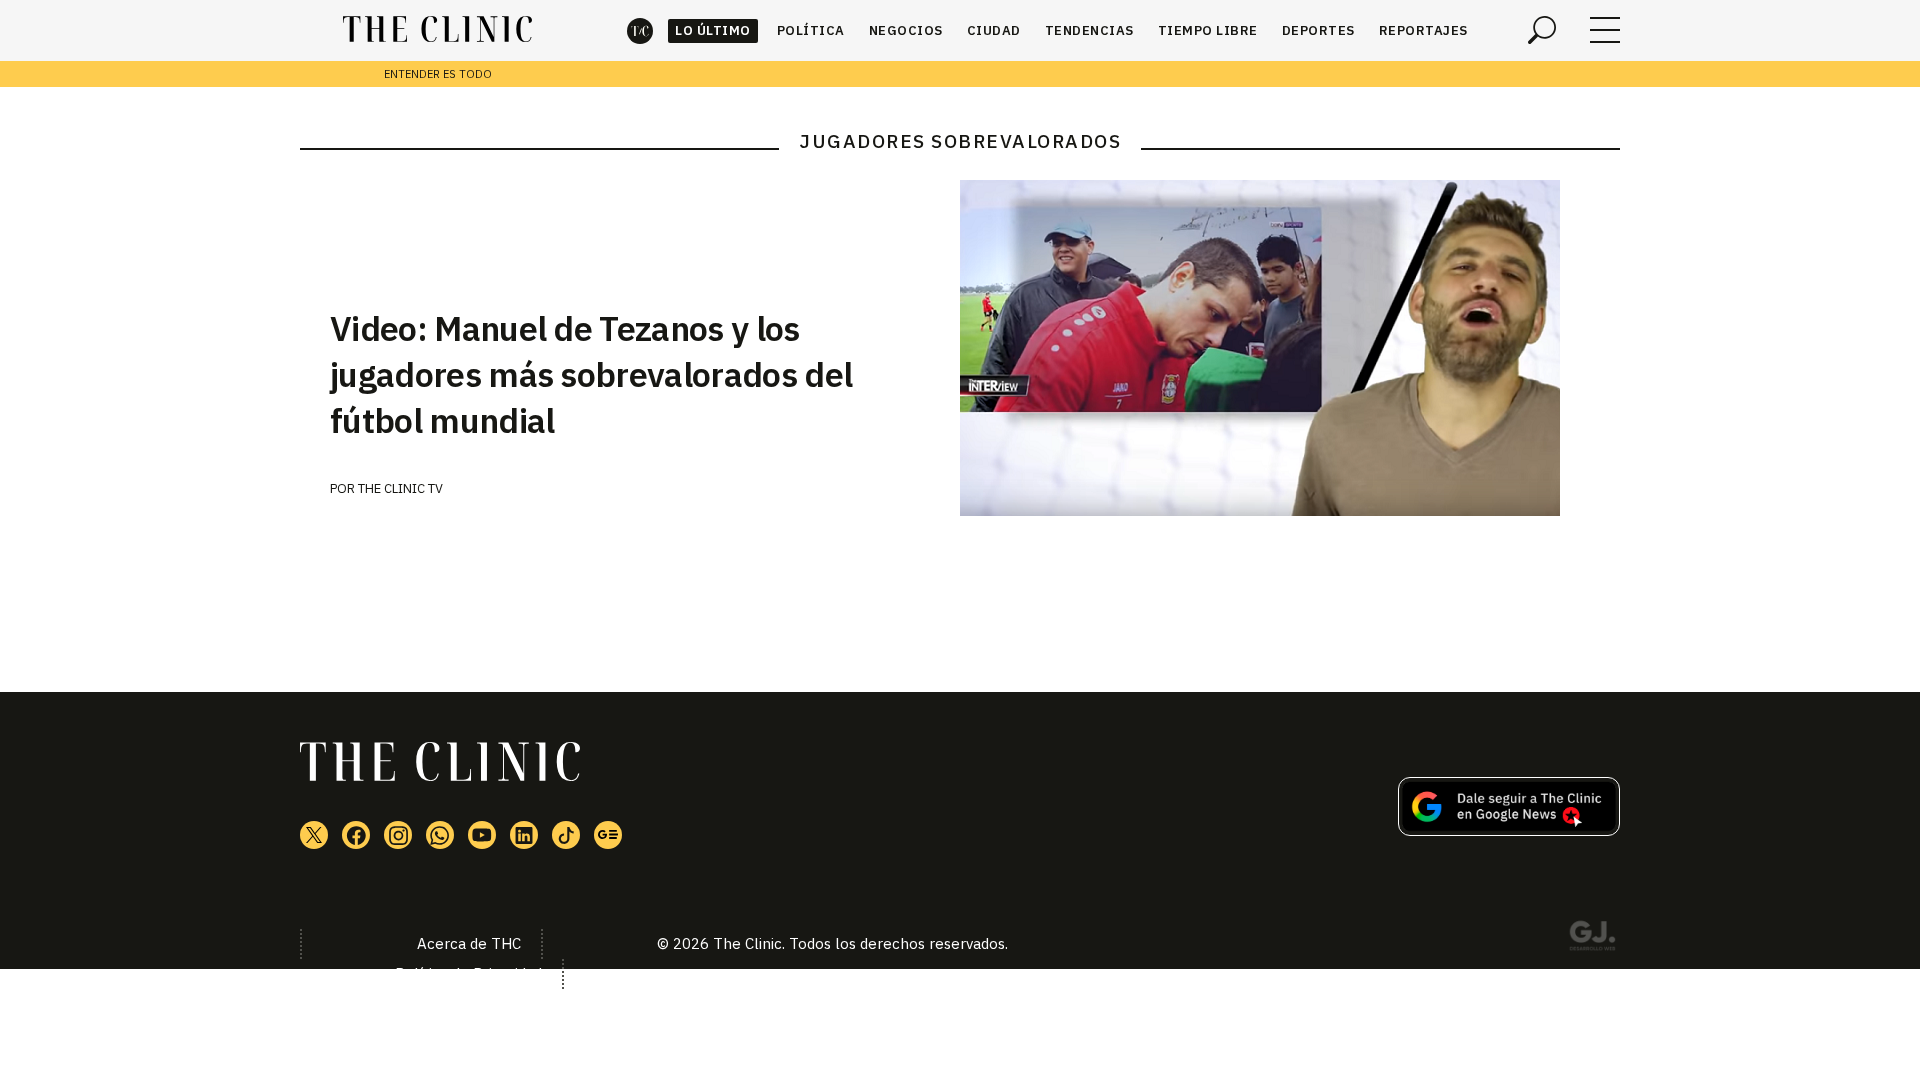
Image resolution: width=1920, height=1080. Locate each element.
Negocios (906, 30)
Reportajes (1423, 30)
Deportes (1318, 30)
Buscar (1542, 30)
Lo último (713, 30)
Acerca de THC (469, 943)
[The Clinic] (437, 30)
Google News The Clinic (608, 835)
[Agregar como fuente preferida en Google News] (1509, 830)
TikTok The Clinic (566, 835)
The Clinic (640, 30)
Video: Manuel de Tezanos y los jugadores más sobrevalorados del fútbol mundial (591, 374)
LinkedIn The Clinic (524, 835)
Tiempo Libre (1208, 30)
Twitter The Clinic (314, 835)
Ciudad (994, 30)
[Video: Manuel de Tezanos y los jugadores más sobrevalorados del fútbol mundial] (1290, 348)
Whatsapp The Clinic (440, 835)
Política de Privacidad (468, 973)
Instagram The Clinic (398, 835)
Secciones (1605, 30)
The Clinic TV (400, 488)
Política (811, 30)
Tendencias (1089, 30)
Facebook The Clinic (356, 835)
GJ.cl (1592, 939)
